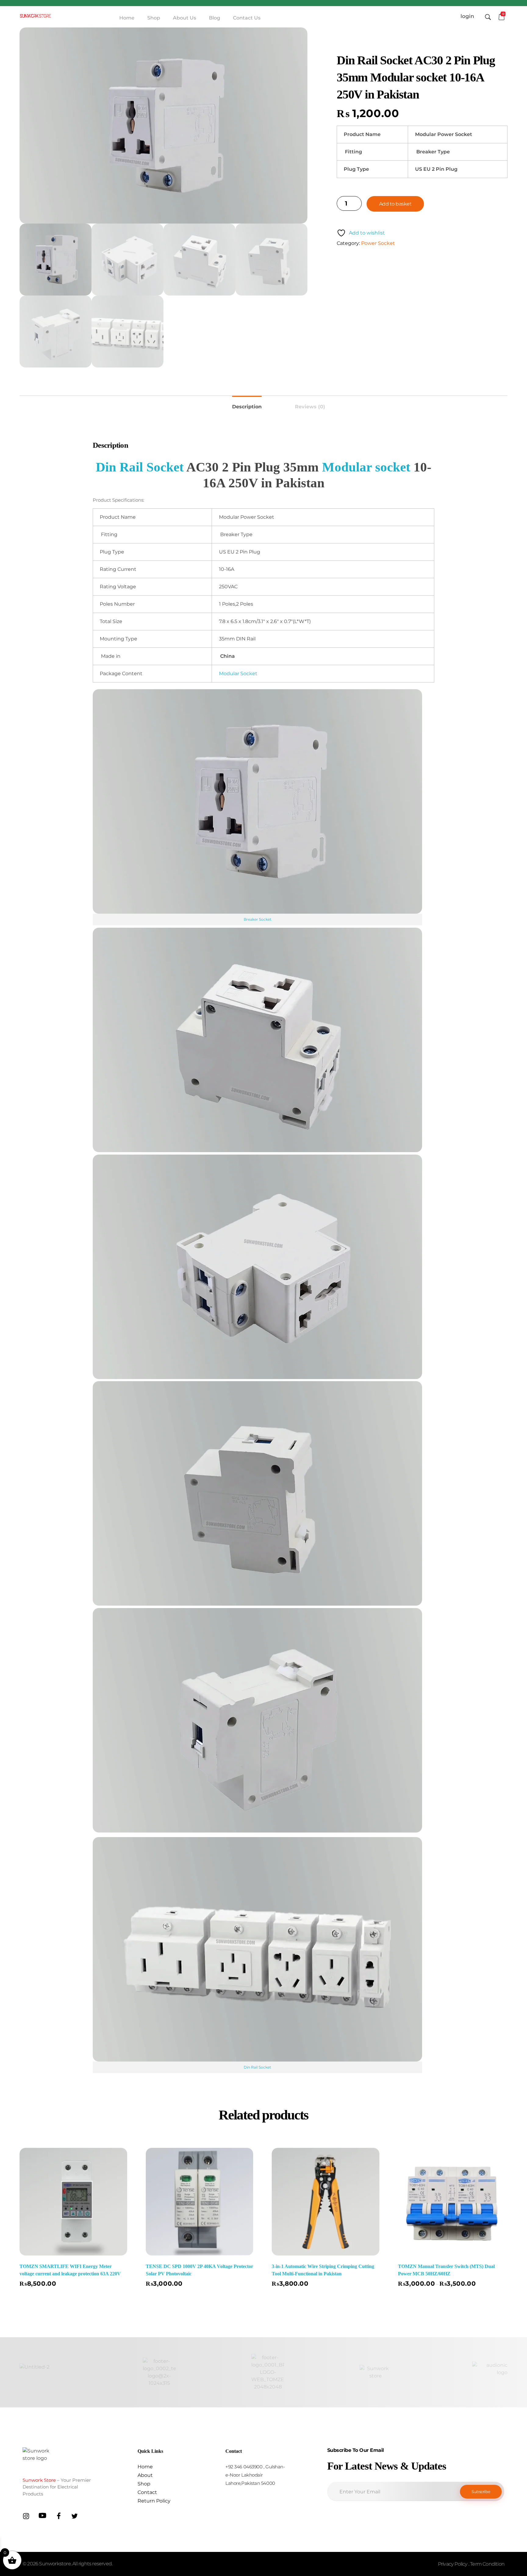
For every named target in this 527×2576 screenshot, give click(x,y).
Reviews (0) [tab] (310, 407)
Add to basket (395, 204)
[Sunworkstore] (35, 16)
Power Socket (378, 243)
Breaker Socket (258, 919)
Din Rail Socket (140, 467)
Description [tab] (247, 407)
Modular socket (366, 467)
